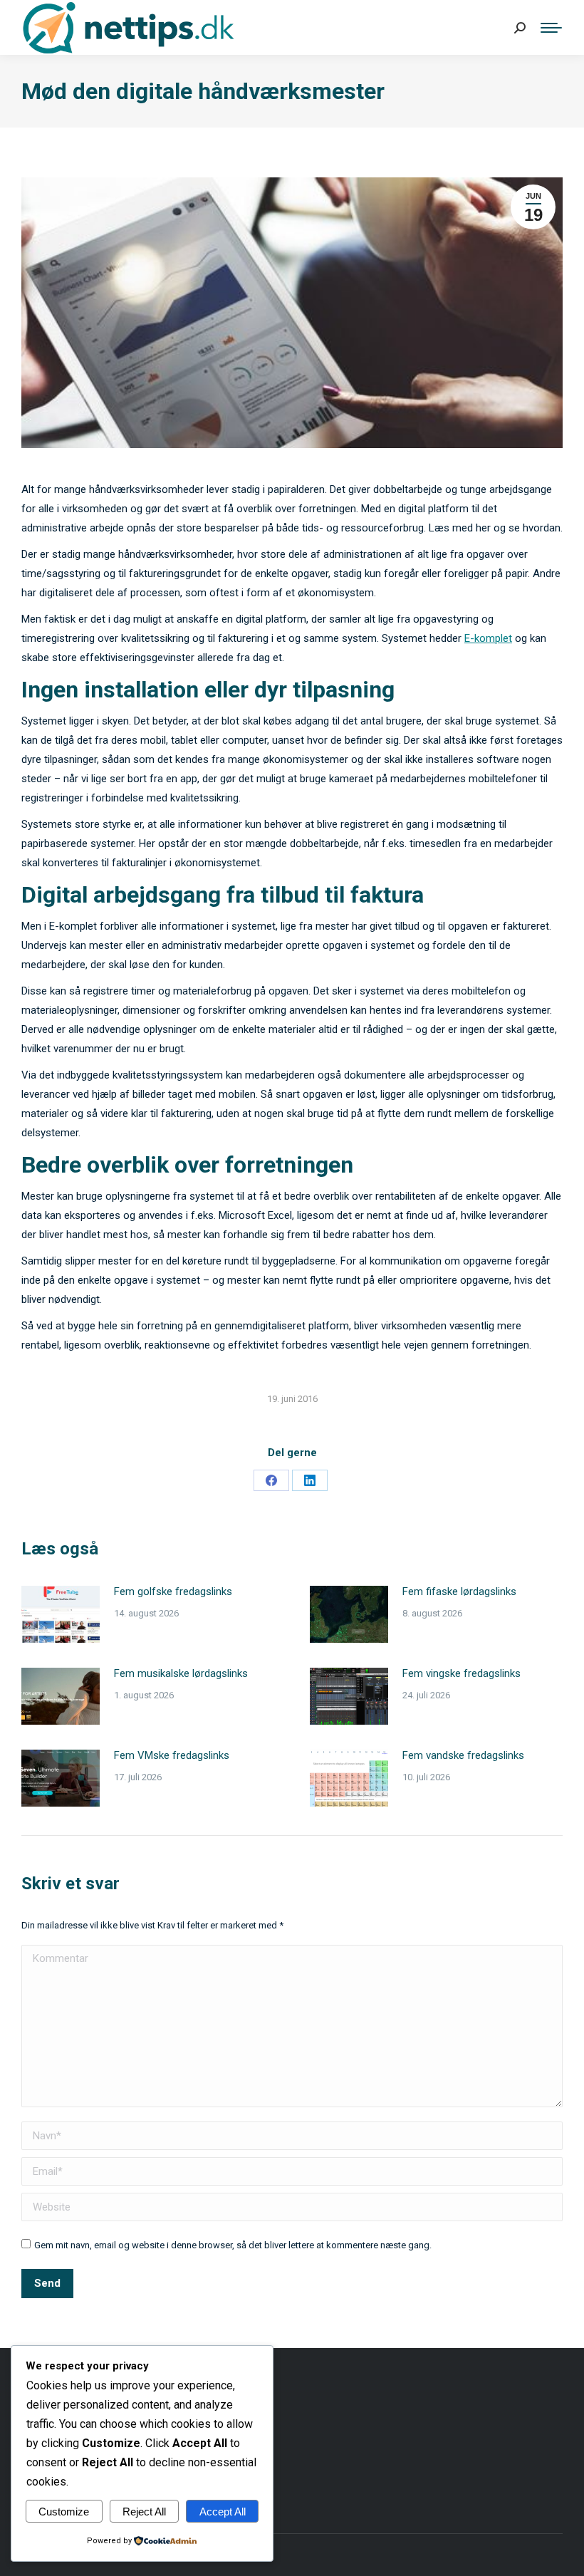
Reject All (144, 2512)
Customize (64, 2512)
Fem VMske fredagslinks (172, 1755)
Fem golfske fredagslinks (173, 1591)
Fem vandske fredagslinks (463, 1755)
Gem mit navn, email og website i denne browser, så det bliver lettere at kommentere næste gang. (233, 2245)
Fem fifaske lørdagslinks (459, 1591)
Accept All (223, 2512)
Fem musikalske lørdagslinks (181, 1673)
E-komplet (488, 638)
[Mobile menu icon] (551, 28)
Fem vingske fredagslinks (462, 1673)
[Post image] (61, 1614)
